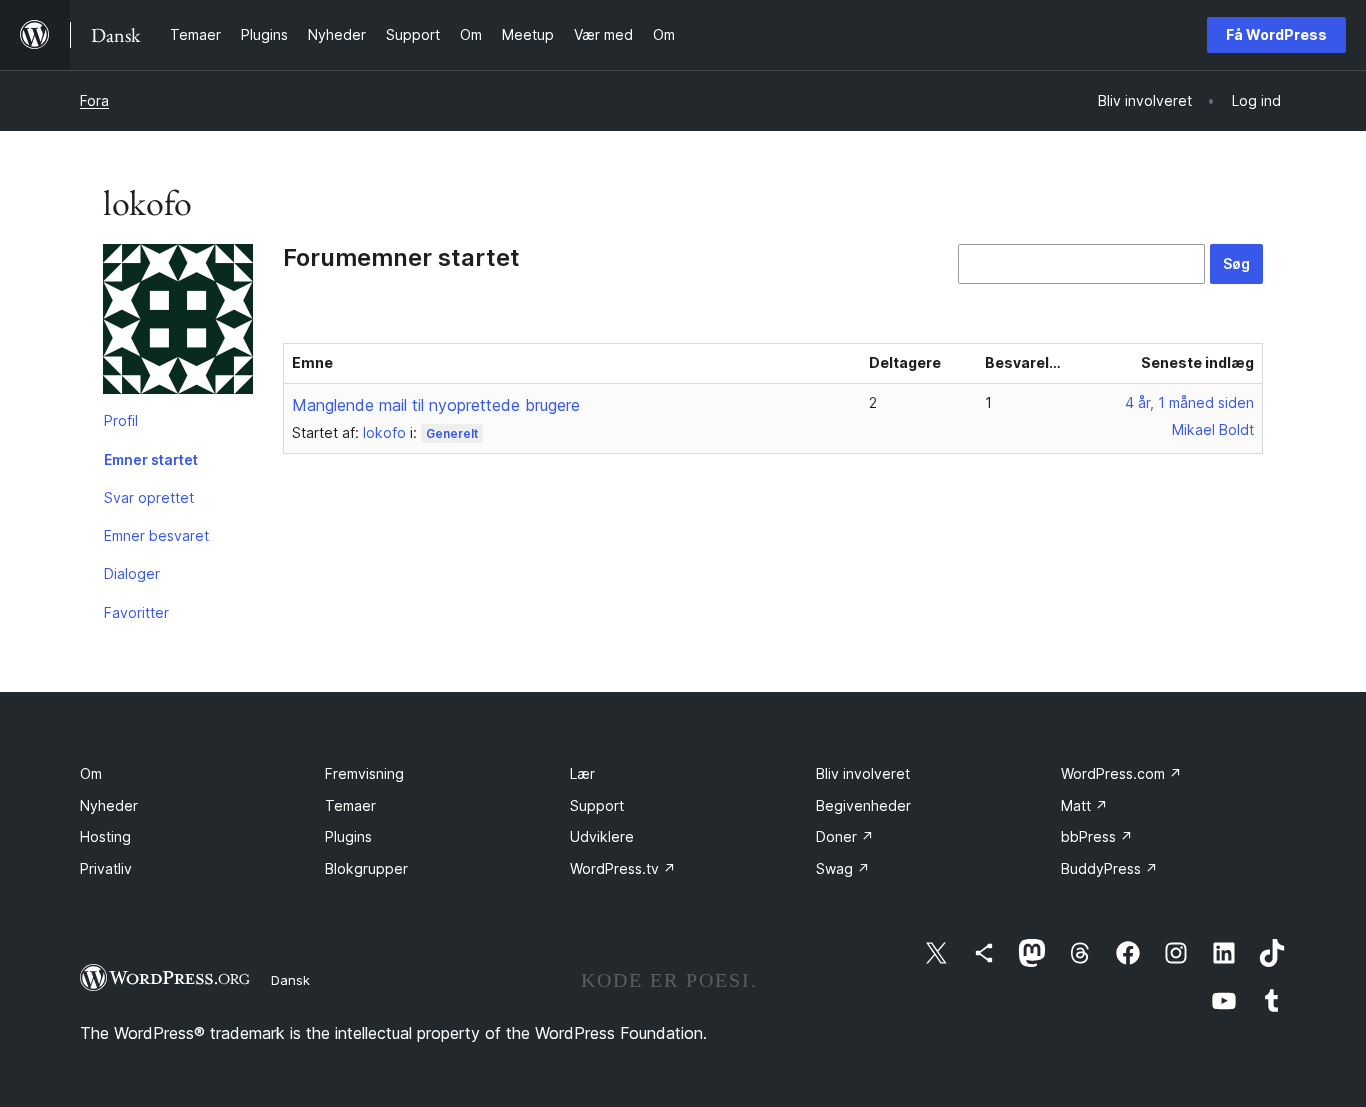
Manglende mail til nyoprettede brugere (436, 405)
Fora (94, 100)
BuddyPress (1109, 868)
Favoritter (136, 612)
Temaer (350, 805)
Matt (1084, 805)
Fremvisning (364, 773)
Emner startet (151, 459)
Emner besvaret (156, 535)
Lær (582, 773)
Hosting (105, 836)
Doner (845, 836)
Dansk (290, 980)
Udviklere (602, 836)
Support (597, 805)
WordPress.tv (623, 868)
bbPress (1097, 836)
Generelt (452, 433)
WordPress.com (1121, 773)
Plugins (348, 836)
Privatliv (106, 868)
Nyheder (109, 805)
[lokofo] (178, 323)
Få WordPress (1276, 34)
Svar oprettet (149, 497)
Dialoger (132, 573)
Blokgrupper (366, 868)
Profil (121, 420)
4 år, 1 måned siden (1189, 402)
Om (91, 773)
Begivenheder (863, 805)
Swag (843, 868)
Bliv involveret (863, 773)
